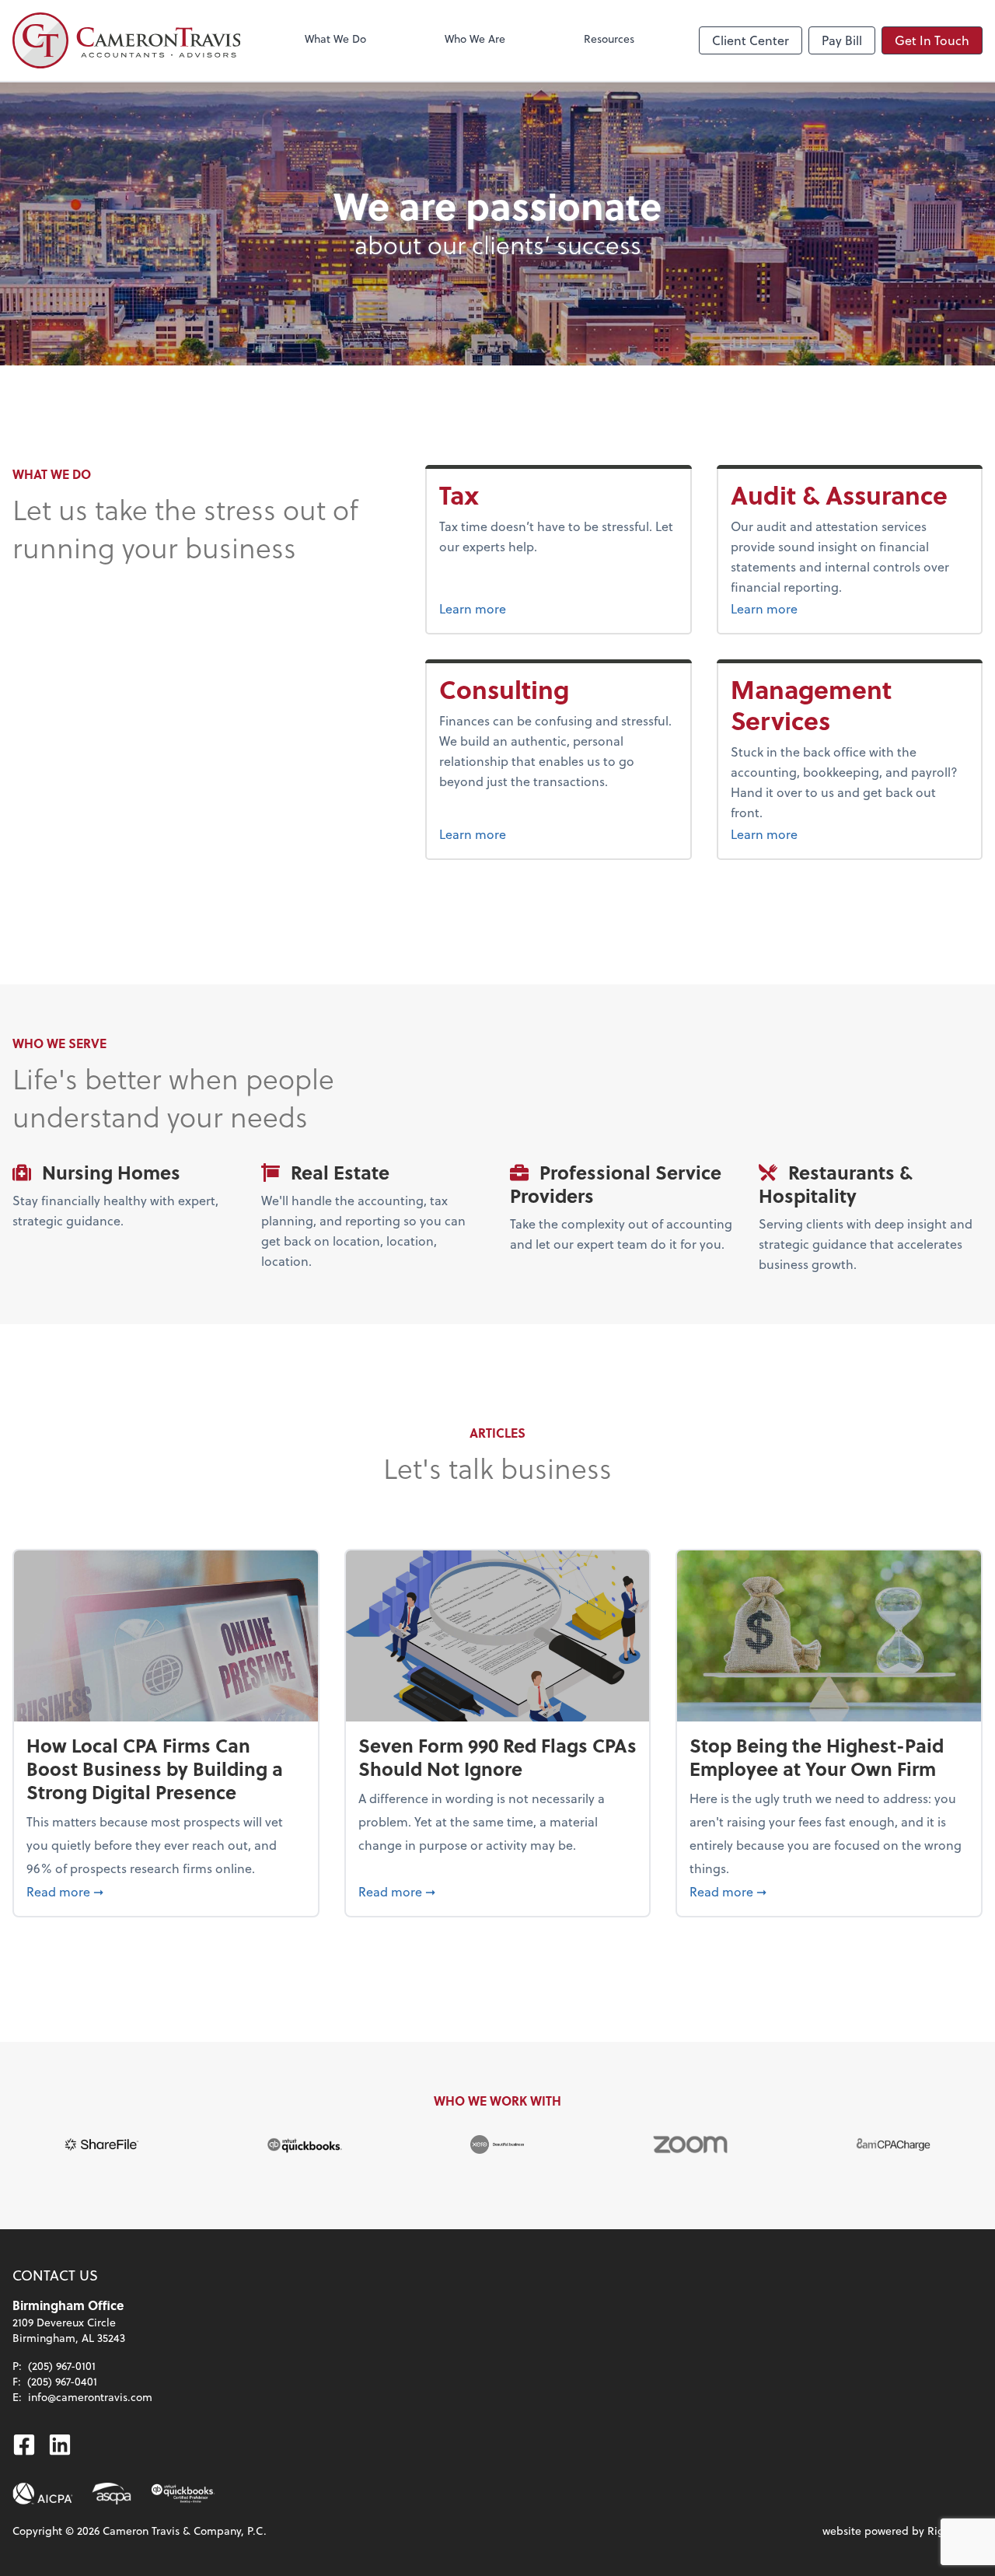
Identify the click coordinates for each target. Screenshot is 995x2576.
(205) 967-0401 (62, 2381)
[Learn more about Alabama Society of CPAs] (112, 2494)
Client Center (751, 40)
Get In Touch (932, 40)
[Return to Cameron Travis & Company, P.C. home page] (126, 40)
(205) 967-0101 (62, 2366)
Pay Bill (842, 40)
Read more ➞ (166, 1891)
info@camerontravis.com (90, 2397)
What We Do (335, 38)
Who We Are (475, 38)
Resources (609, 38)
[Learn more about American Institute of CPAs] (43, 2494)
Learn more (502, 608)
